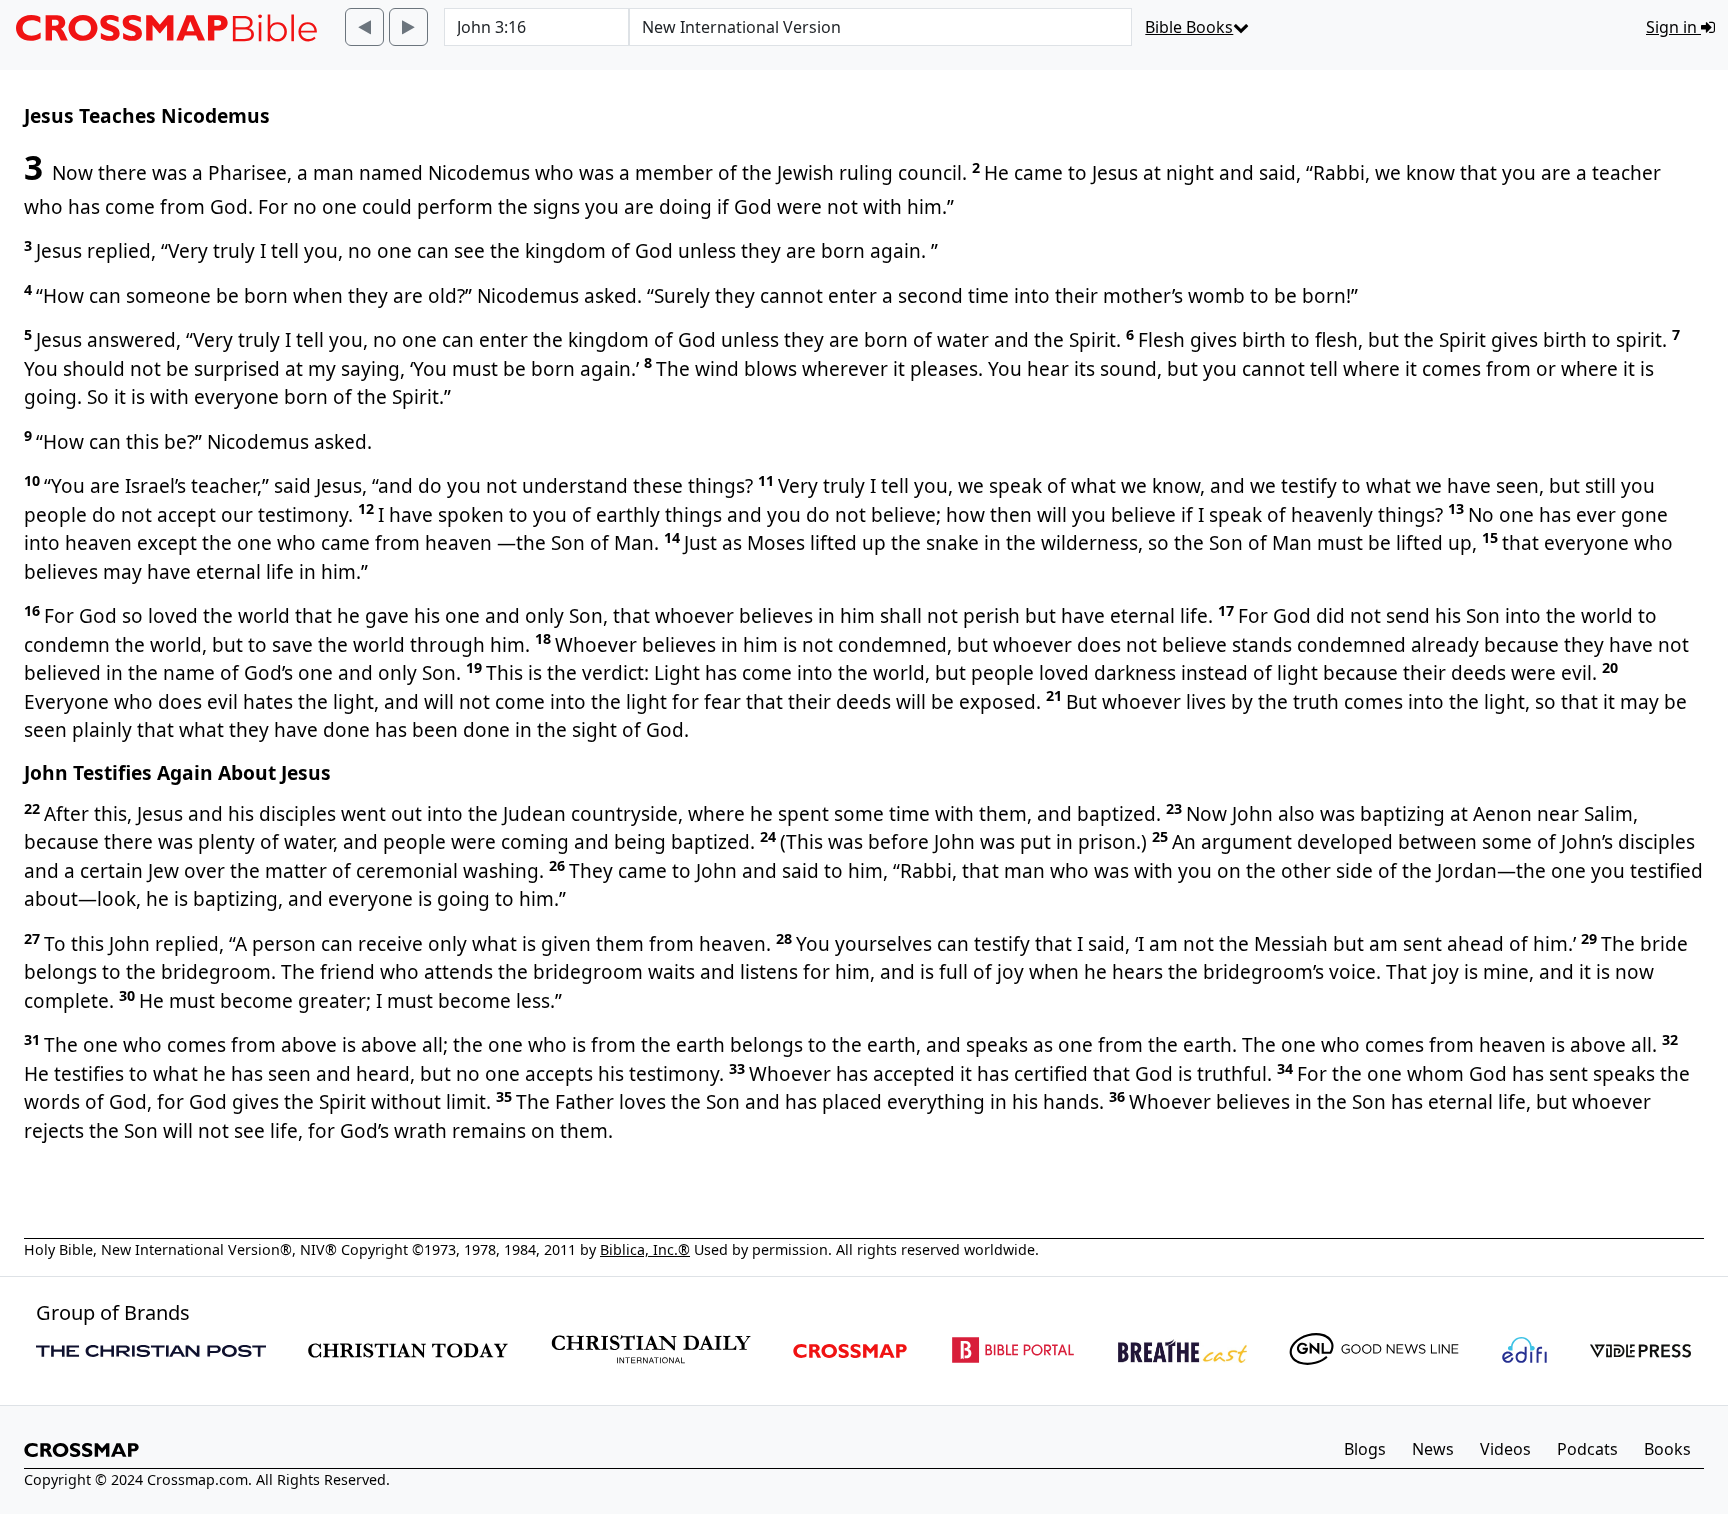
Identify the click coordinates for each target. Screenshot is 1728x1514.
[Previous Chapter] (364, 27)
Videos (1505, 1449)
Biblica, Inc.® (645, 1249)
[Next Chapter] (408, 27)
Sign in (1673, 27)
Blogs (1365, 1449)
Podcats (1587, 1449)
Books (1667, 1449)
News (1433, 1449)
